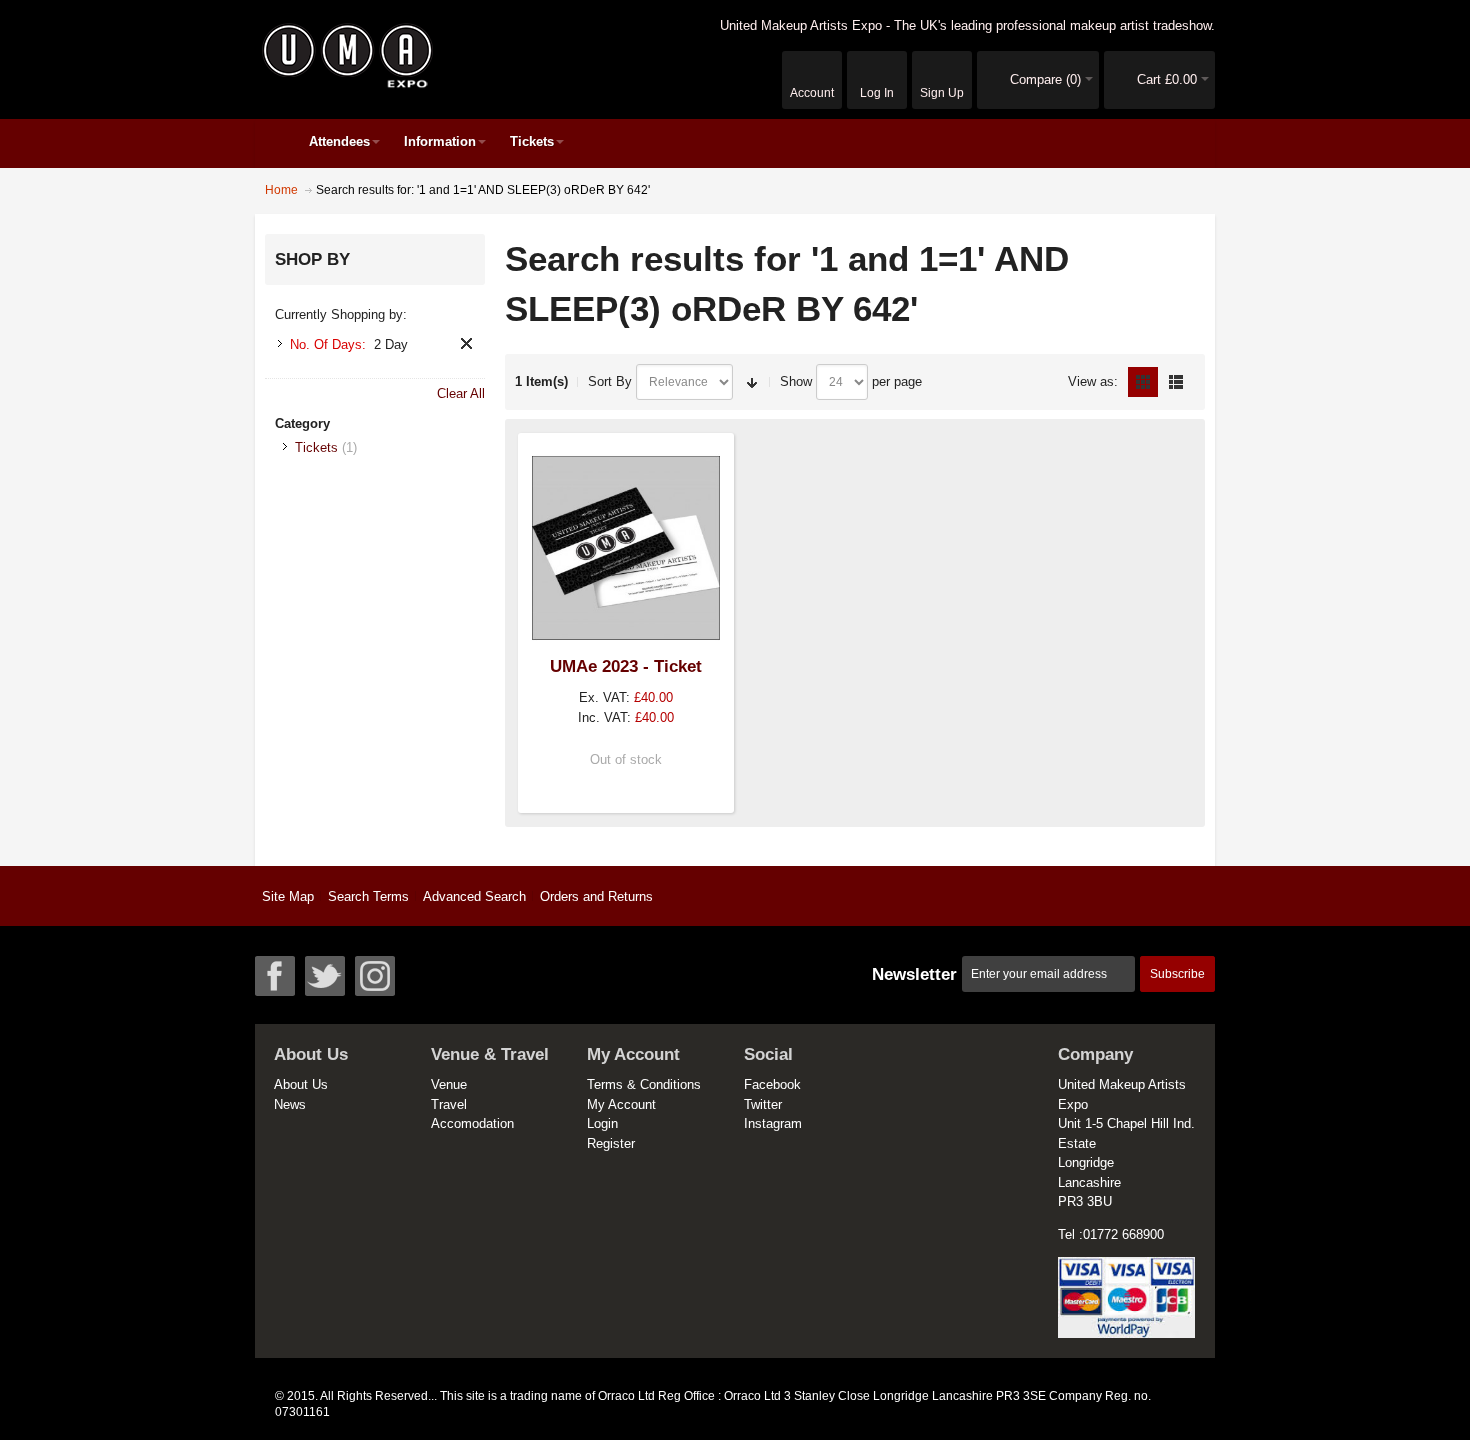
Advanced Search (474, 896)
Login (602, 1123)
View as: (1093, 381)
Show (796, 381)
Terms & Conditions (644, 1084)
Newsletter (914, 974)
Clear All (461, 393)
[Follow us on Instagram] (375, 976)
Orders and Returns (596, 896)
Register (611, 1143)
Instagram (773, 1123)
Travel (449, 1104)
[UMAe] (348, 57)
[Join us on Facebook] (275, 976)
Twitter (763, 1104)
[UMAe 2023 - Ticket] (626, 548)
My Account (621, 1104)
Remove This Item (466, 343)
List (1176, 382)
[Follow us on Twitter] (325, 976)
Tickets (316, 447)
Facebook (772, 1084)
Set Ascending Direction (752, 382)
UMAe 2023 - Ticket (626, 666)
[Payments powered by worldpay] (1127, 1266)
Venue (449, 1084)
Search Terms (368, 896)
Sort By (610, 381)
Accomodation (472, 1123)
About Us (301, 1084)
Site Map (288, 896)
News (290, 1104)
